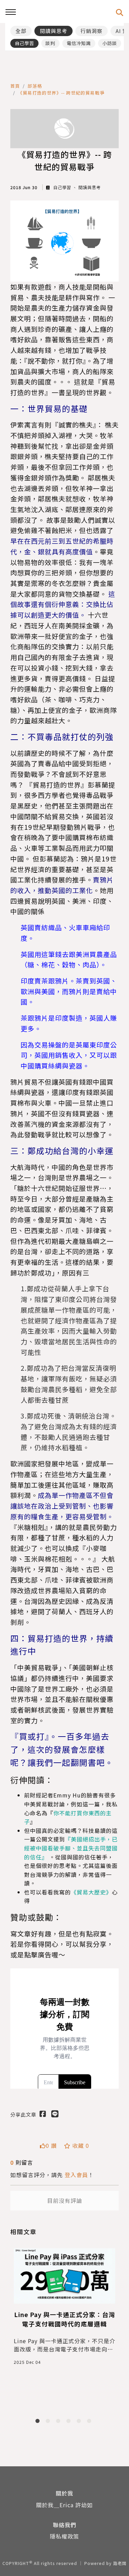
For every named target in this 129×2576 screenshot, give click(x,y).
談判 (50, 43)
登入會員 (76, 2175)
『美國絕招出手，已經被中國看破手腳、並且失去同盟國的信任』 (71, 1848)
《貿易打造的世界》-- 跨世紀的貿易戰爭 (61, 93)
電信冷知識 (79, 43)
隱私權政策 (64, 2536)
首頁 (15, 86)
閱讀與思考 (54, 31)
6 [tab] (90, 2422)
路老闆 (120, 2563)
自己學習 (24, 43)
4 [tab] (70, 2422)
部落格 (35, 86)
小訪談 (110, 43)
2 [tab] (49, 2422)
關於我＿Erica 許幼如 (64, 2505)
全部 (21, 31)
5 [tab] (80, 2422)
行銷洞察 (92, 31)
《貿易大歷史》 (91, 1892)
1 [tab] (39, 2422)
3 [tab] (60, 2422)
